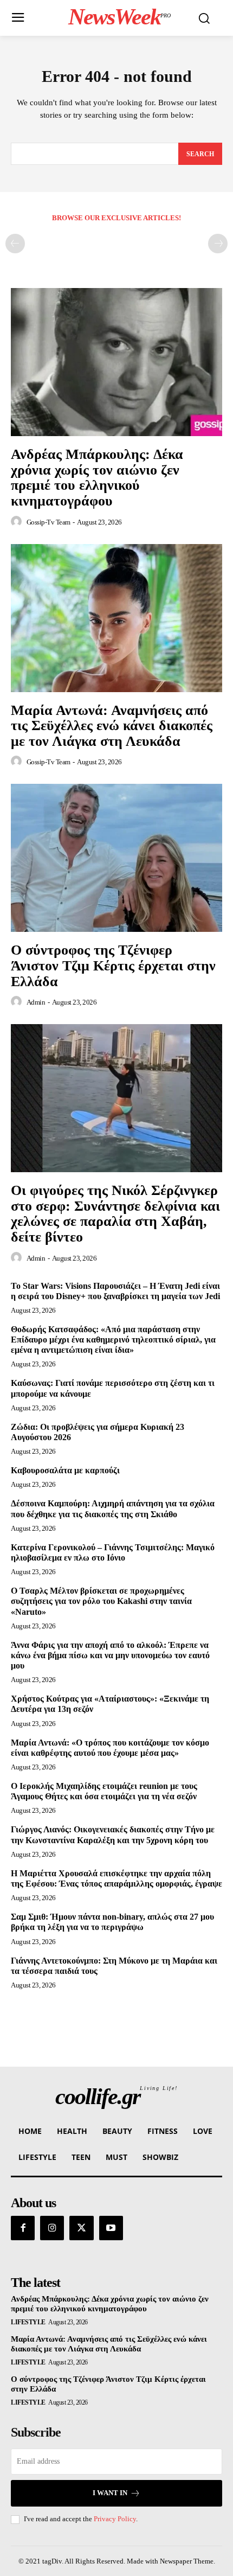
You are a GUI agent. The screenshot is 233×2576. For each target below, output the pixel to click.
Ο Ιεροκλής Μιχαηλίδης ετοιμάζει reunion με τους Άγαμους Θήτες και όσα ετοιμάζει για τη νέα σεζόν (104, 1791)
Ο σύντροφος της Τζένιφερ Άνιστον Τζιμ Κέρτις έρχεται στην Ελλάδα (113, 966)
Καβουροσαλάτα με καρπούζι (65, 1470)
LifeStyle (28, 2322)
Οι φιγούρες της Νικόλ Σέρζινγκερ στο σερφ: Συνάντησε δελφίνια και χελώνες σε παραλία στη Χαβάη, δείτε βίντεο (115, 1214)
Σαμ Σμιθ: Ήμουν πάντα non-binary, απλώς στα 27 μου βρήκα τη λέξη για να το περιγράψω (112, 1922)
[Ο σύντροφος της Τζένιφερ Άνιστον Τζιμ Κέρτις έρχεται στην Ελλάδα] (116, 858)
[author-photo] (18, 522)
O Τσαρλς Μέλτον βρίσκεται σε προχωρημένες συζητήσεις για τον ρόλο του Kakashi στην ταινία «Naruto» (101, 1601)
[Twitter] (81, 2228)
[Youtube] (111, 2228)
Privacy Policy (115, 2519)
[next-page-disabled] (218, 244)
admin (36, 1002)
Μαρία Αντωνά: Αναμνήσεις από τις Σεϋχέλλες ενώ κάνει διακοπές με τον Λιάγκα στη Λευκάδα (112, 726)
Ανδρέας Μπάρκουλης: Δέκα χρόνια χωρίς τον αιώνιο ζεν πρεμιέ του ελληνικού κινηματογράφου (97, 478)
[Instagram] (52, 2228)
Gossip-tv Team (48, 522)
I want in (110, 2493)
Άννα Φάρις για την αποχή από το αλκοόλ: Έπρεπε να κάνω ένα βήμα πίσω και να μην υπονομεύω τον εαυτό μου (110, 1655)
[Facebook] (23, 2228)
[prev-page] (15, 244)
